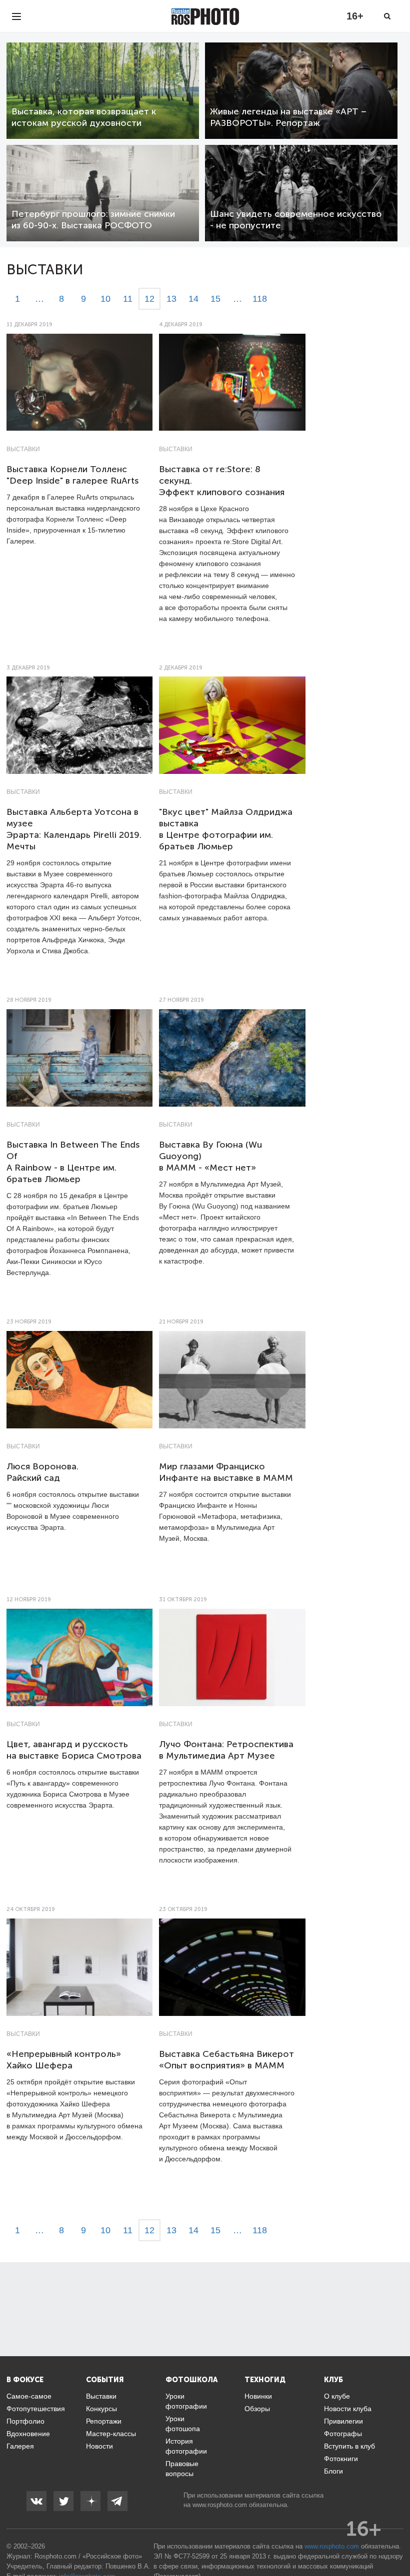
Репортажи (104, 2421)
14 (193, 299)
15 (215, 299)
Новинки (258, 2396)
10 (105, 299)
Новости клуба (348, 2409)
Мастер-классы (111, 2434)
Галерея (20, 2446)
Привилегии (343, 2421)
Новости (99, 2446)
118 (260, 299)
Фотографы (343, 2434)
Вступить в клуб (349, 2446)
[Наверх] (397, 2543)
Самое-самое (29, 2396)
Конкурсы (101, 2409)
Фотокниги (341, 2459)
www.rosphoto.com (220, 2505)
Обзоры (257, 2409)
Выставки (23, 449)
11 (128, 299)
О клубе (337, 2396)
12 (149, 299)
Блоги (333, 2471)
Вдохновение (28, 2434)
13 (171, 299)
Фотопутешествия (36, 2409)
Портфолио (25, 2421)
